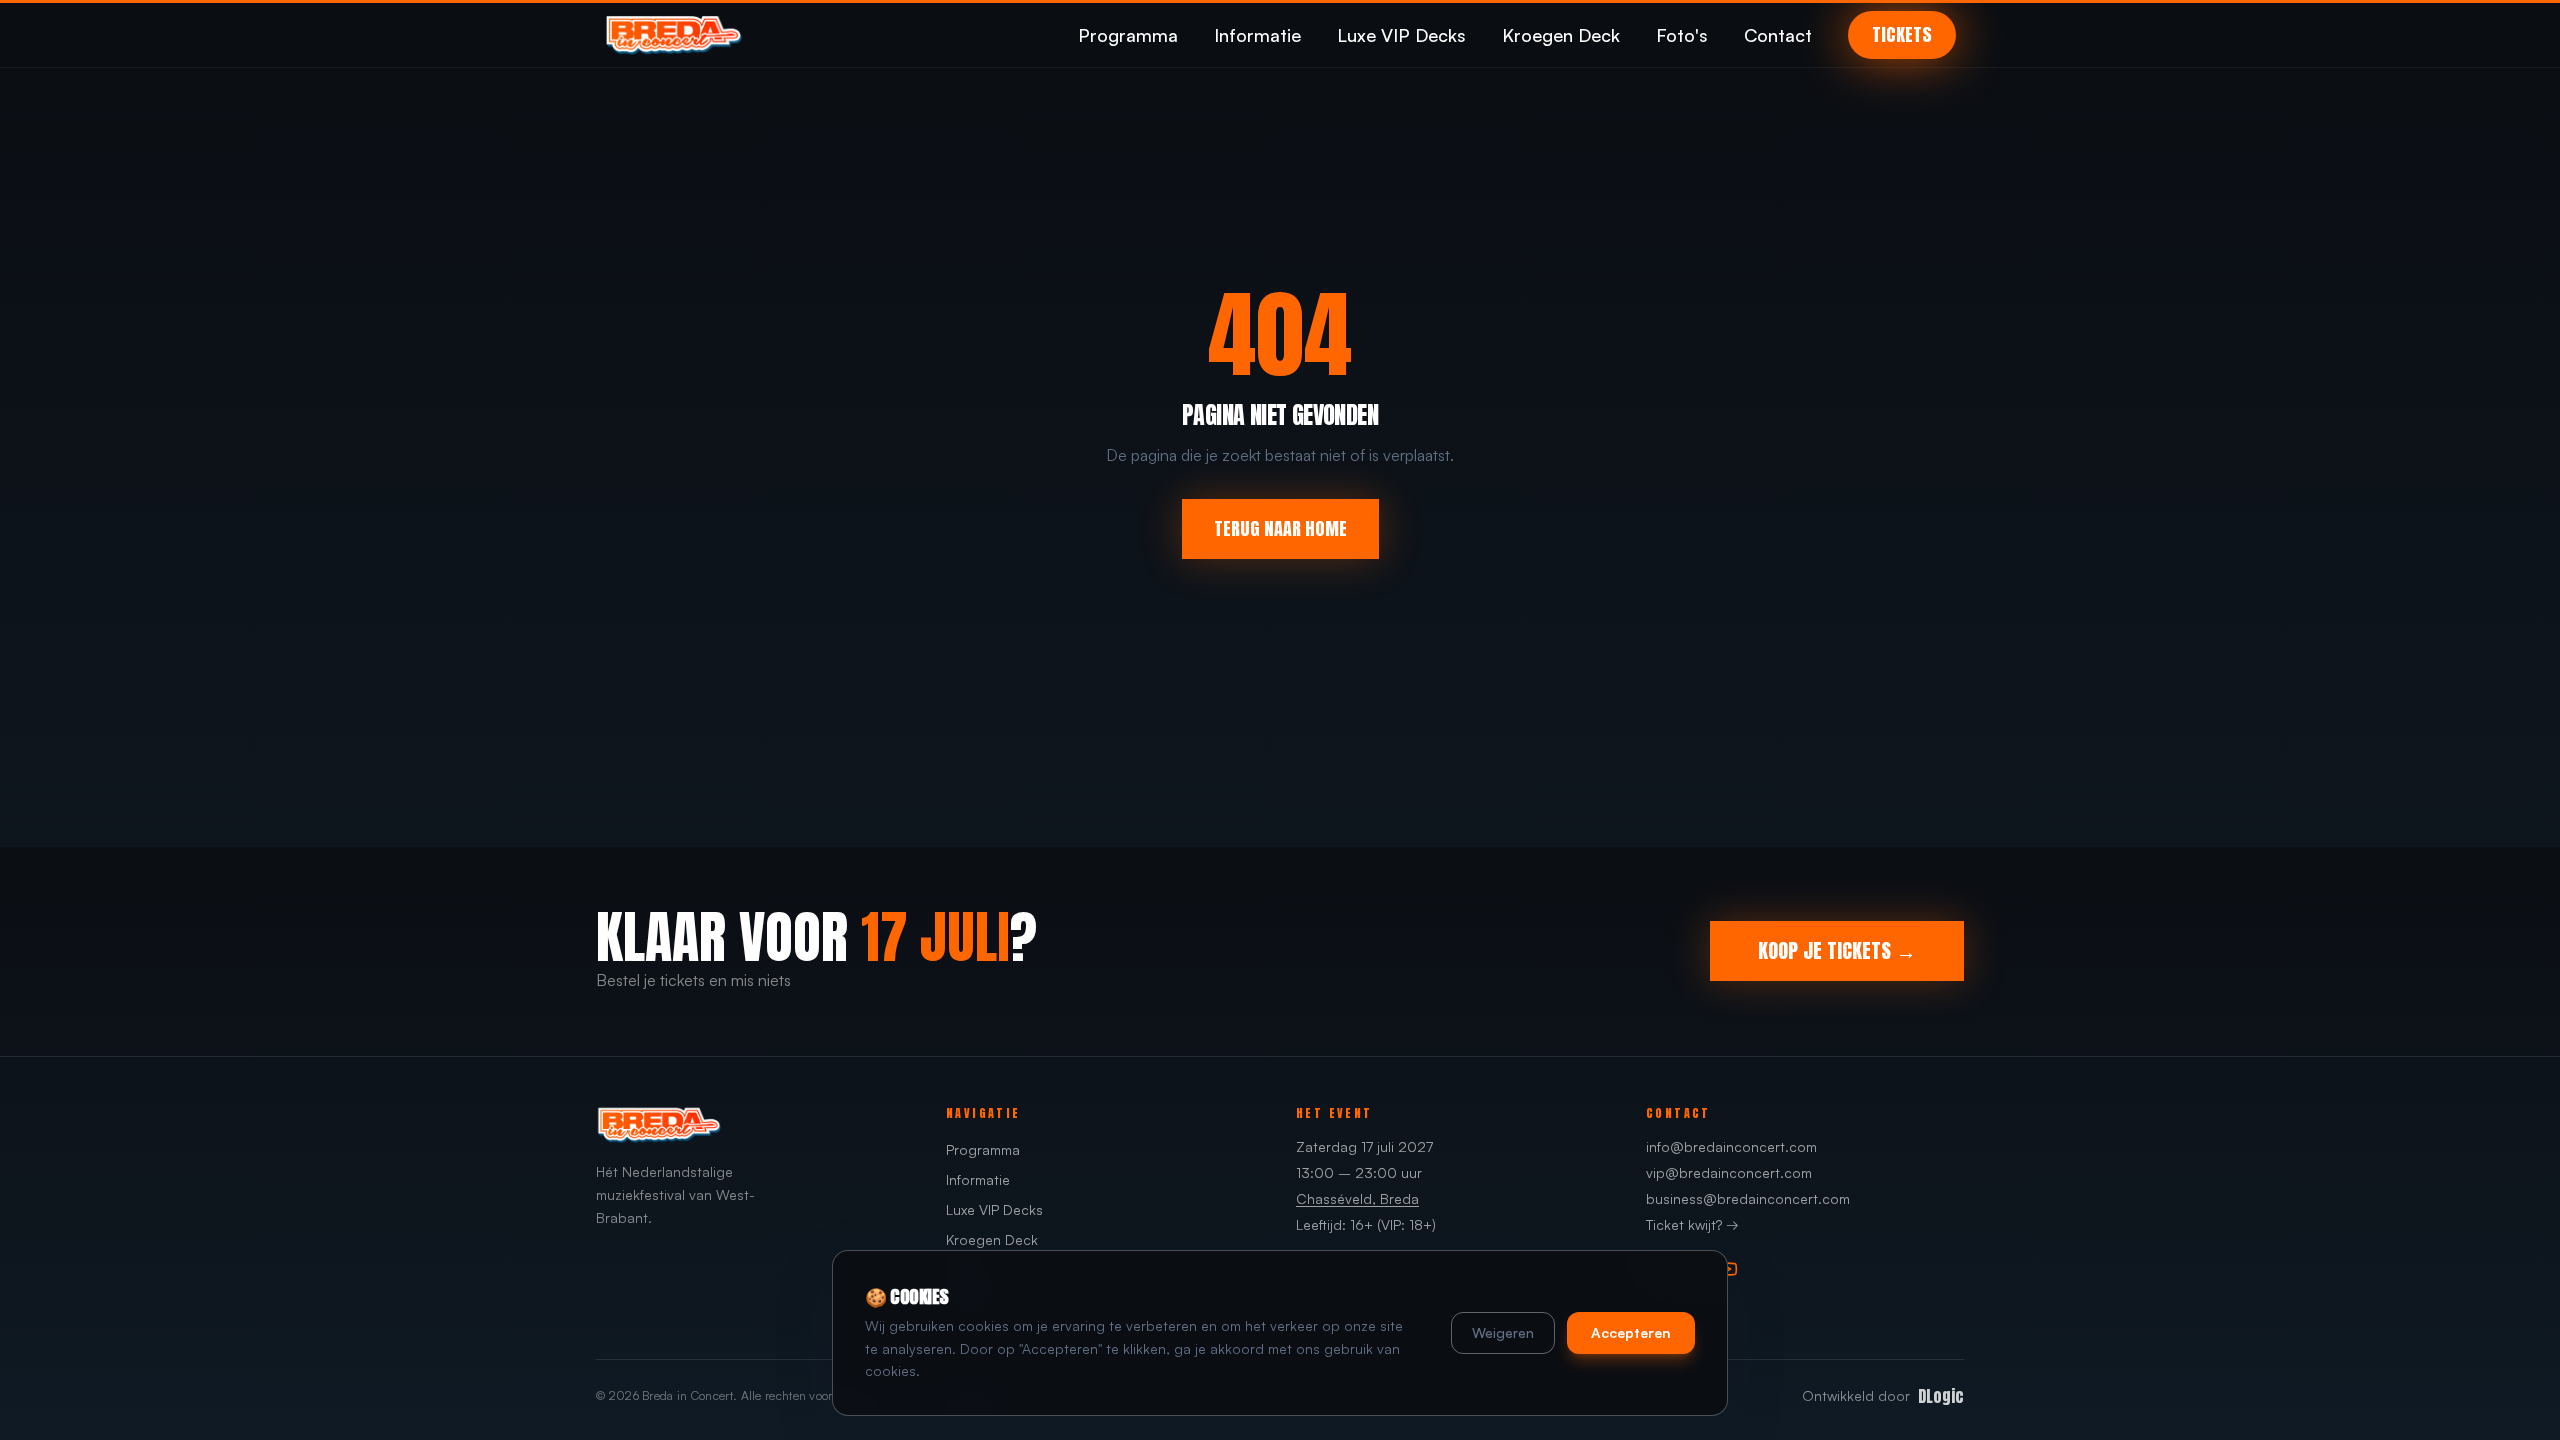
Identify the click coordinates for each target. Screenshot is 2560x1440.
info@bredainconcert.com (1731, 1146)
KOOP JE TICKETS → (1837, 950)
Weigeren (1503, 1332)
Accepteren (1631, 1332)
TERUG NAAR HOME (1280, 528)
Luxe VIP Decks (1401, 35)
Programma (1128, 35)
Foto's (1682, 35)
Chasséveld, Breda (1357, 1198)
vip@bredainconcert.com (1729, 1172)
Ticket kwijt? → (1692, 1224)
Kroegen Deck (1561, 35)
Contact (1778, 35)
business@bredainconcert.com (1748, 1198)
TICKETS (1902, 34)
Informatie (1257, 35)
